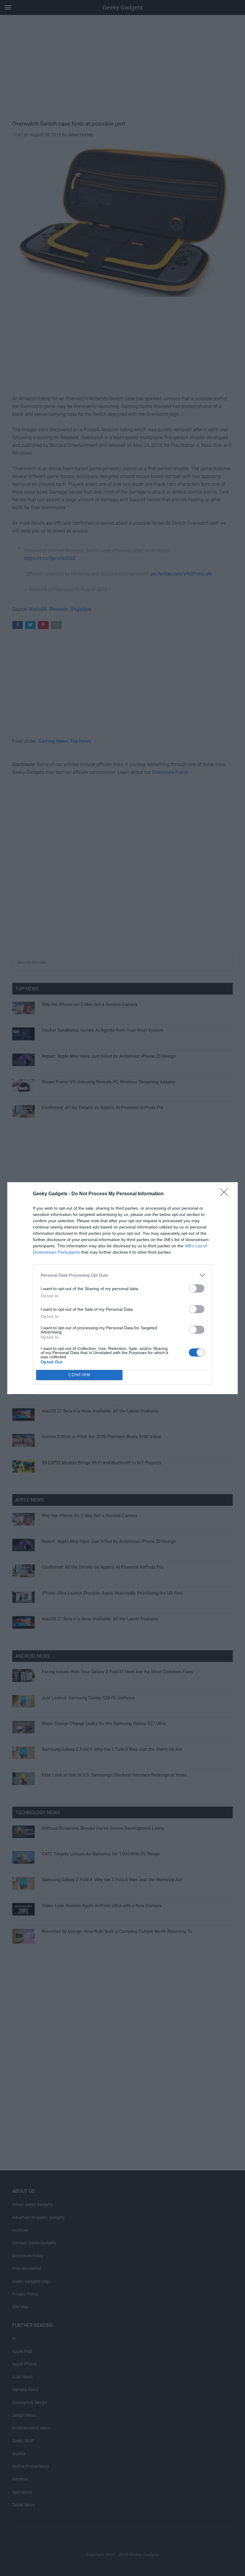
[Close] (226, 1194)
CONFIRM (79, 1375)
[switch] (197, 1288)
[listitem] (122, 1275)
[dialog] (122, 1288)
